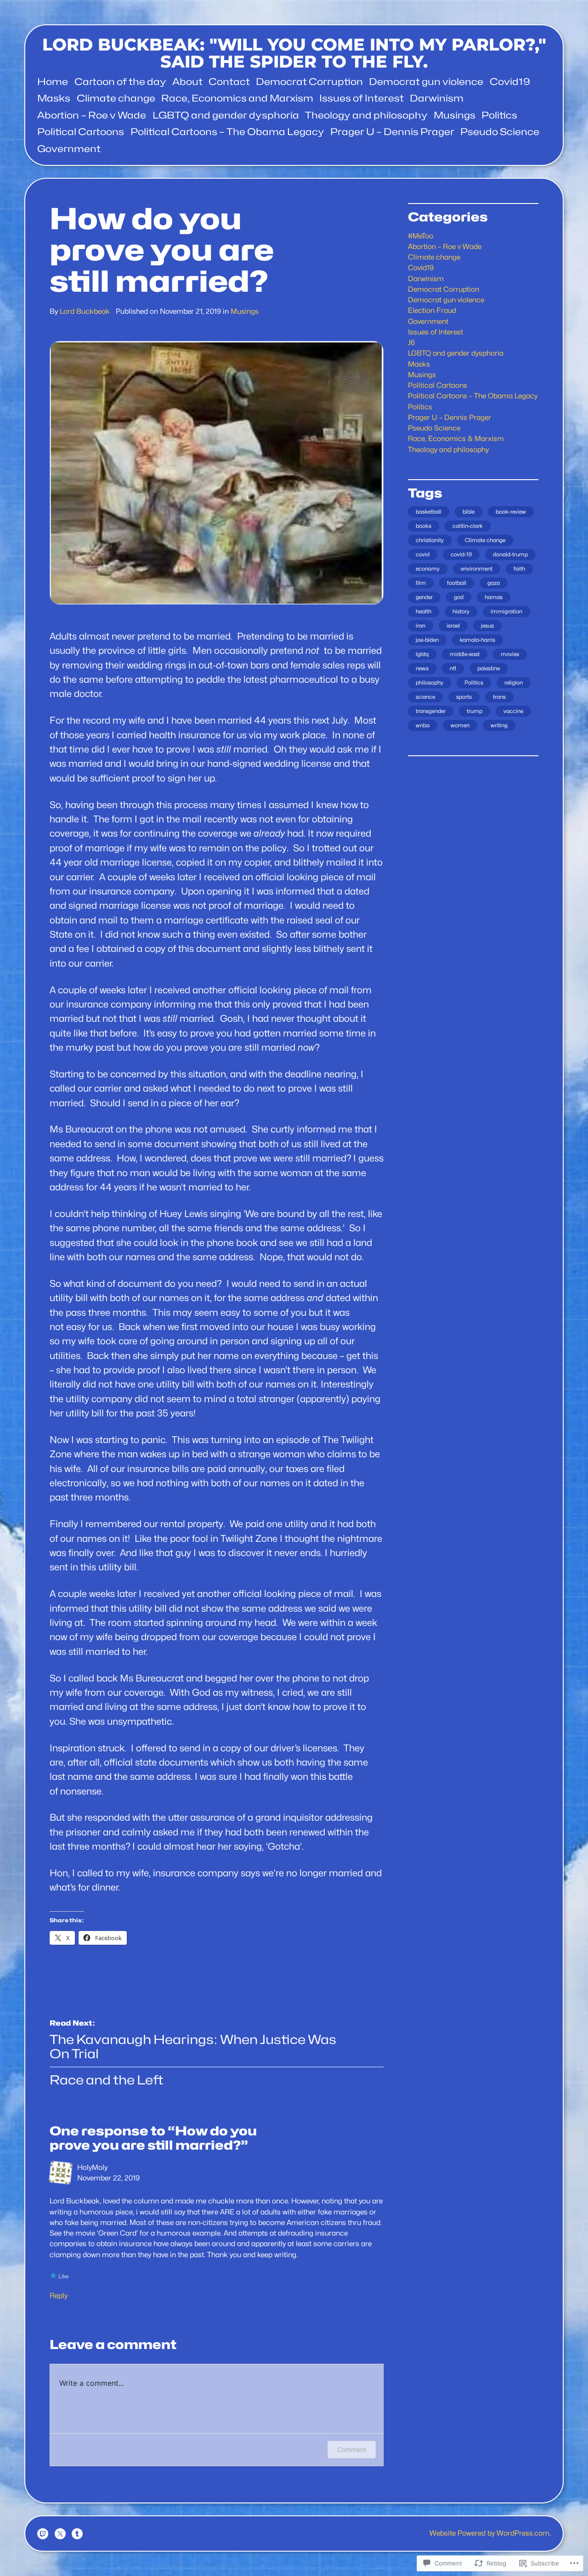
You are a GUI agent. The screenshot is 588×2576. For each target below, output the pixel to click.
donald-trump (510, 554)
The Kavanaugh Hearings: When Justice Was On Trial (193, 2047)
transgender (431, 711)
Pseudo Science (434, 428)
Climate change (434, 257)
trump (475, 711)
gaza (494, 583)
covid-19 (461, 554)
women (460, 725)
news (422, 668)
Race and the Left (107, 2080)
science (425, 697)
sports (464, 697)
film (421, 583)
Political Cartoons (438, 385)
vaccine (513, 711)
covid (423, 554)
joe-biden (427, 640)
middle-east (465, 654)
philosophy (430, 682)
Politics (420, 407)
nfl (453, 668)
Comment (352, 2449)
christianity (430, 540)
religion (514, 682)
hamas (494, 597)
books (424, 526)
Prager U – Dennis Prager (449, 417)
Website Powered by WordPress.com (489, 2533)
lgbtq (422, 654)
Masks (419, 364)
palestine (489, 668)
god (459, 597)
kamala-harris (478, 640)
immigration (506, 611)
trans (499, 697)
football (457, 583)
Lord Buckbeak (85, 311)
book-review (511, 512)
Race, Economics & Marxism (456, 439)
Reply (59, 2296)
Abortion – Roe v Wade (445, 246)
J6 (411, 343)
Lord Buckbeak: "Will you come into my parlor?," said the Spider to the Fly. (294, 53)
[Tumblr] (77, 2534)
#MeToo (421, 236)
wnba (423, 725)
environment (477, 569)
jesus (487, 626)
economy (428, 569)
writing (499, 725)
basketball (429, 512)
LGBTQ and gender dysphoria (456, 353)
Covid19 (421, 268)
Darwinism (426, 279)
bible (469, 512)
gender (424, 597)
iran (421, 626)
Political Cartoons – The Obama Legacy (473, 396)
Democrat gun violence (446, 300)
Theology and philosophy (448, 450)
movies (510, 654)
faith (519, 569)
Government (428, 321)
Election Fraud (432, 310)
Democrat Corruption (444, 289)
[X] (60, 2534)
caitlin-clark (468, 526)
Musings (245, 311)
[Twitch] (43, 2534)
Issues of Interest (435, 332)
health (424, 611)
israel (453, 626)
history (461, 611)
